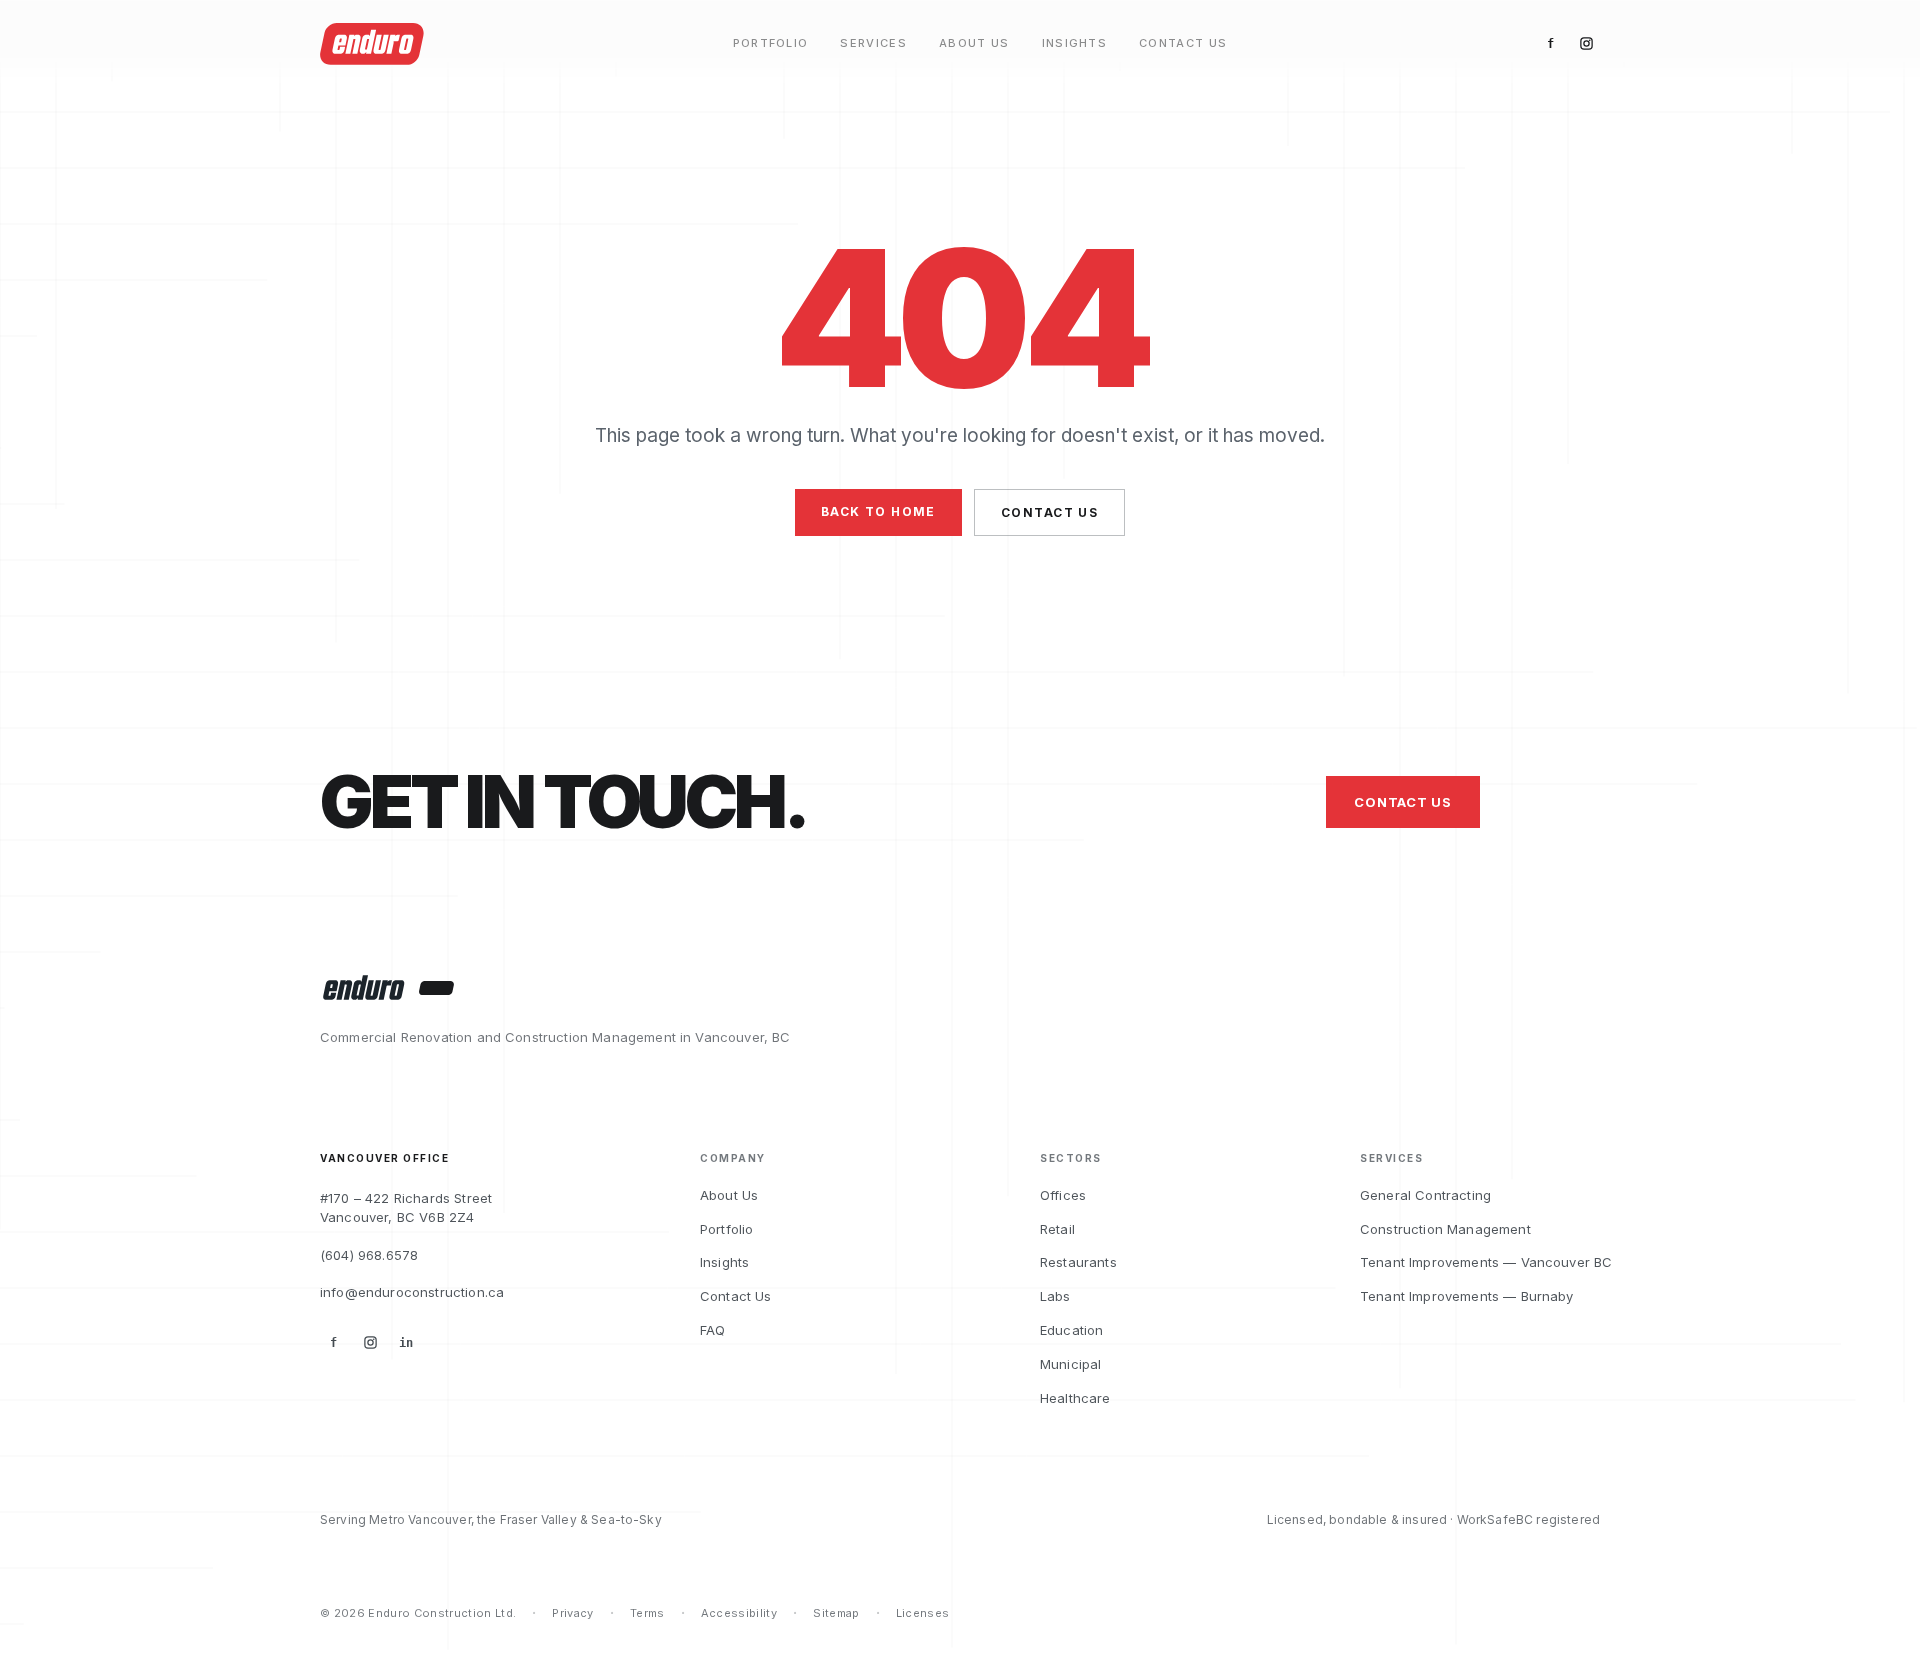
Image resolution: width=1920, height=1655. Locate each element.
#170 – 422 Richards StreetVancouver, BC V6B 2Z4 (406, 1208)
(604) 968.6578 (369, 1255)
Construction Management (1445, 1229)
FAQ (712, 1330)
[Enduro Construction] (372, 44)
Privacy (572, 1613)
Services (873, 43)
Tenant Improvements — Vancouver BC (1486, 1262)
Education (1071, 1330)
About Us (974, 43)
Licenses (923, 1613)
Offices (1063, 1195)
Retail (1057, 1229)
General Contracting (1425, 1195)
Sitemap (836, 1613)
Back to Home (878, 511)
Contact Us (1183, 43)
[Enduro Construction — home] (362, 988)
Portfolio (771, 43)
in (406, 1343)
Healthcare (1075, 1398)
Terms (647, 1613)
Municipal (1070, 1364)
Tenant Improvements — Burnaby (1467, 1296)
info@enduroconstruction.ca (412, 1292)
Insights (1075, 43)
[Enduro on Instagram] (1586, 44)
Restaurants (1078, 1262)
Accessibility (739, 1613)
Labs (1055, 1296)
